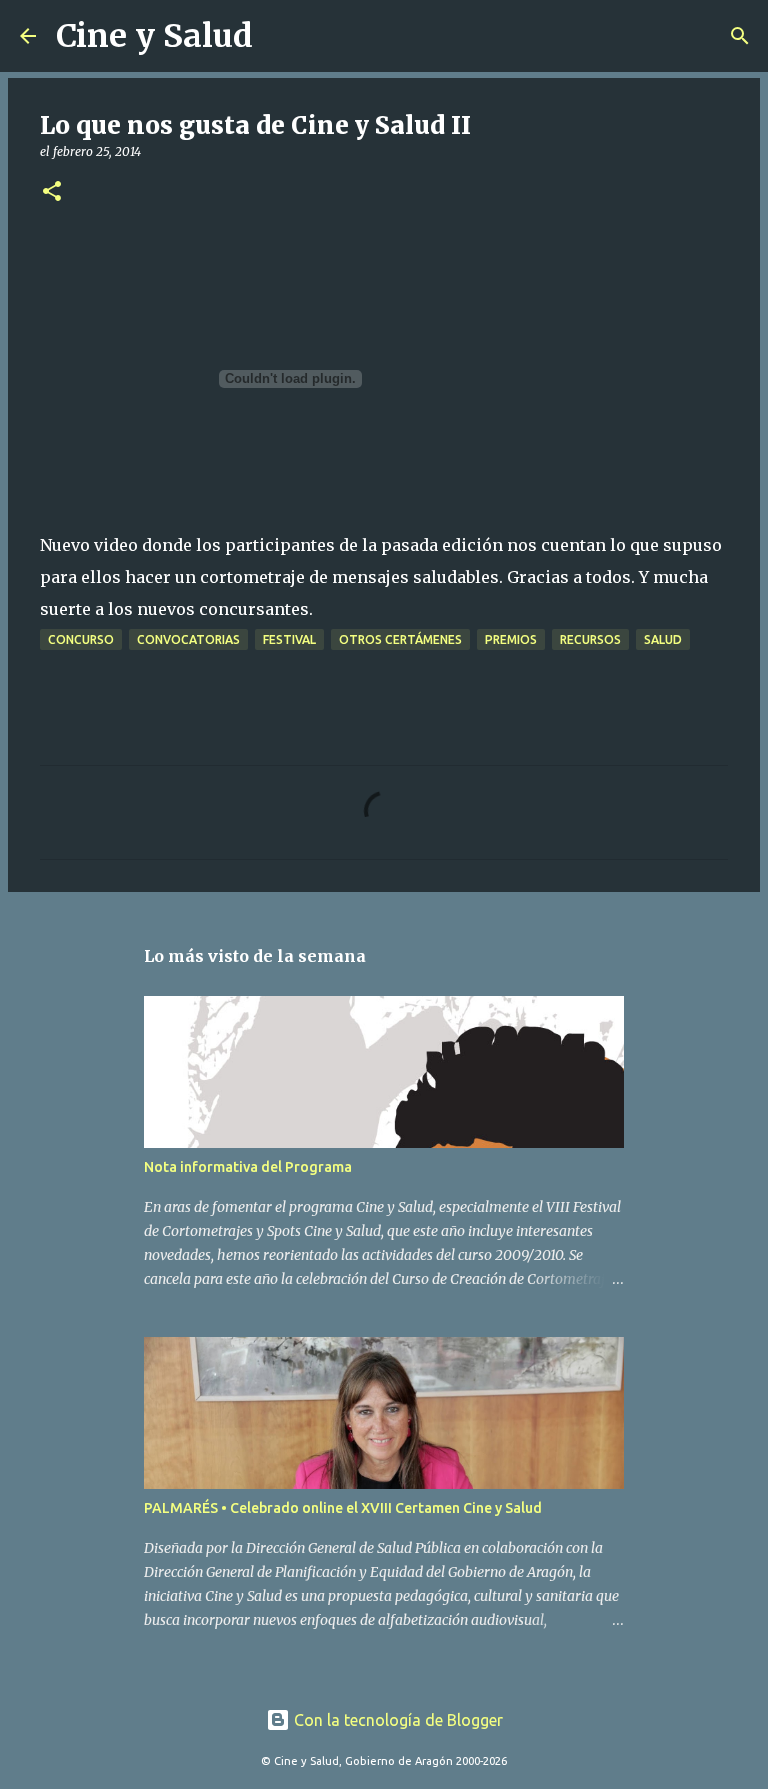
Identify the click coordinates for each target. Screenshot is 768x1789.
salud (663, 639)
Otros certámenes (400, 639)
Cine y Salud (154, 36)
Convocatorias (188, 639)
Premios (511, 639)
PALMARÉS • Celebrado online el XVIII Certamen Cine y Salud (343, 1508)
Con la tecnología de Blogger (396, 1720)
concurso (81, 639)
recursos (590, 639)
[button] (52, 192)
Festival (289, 639)
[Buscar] (281, 36)
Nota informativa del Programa (248, 1167)
